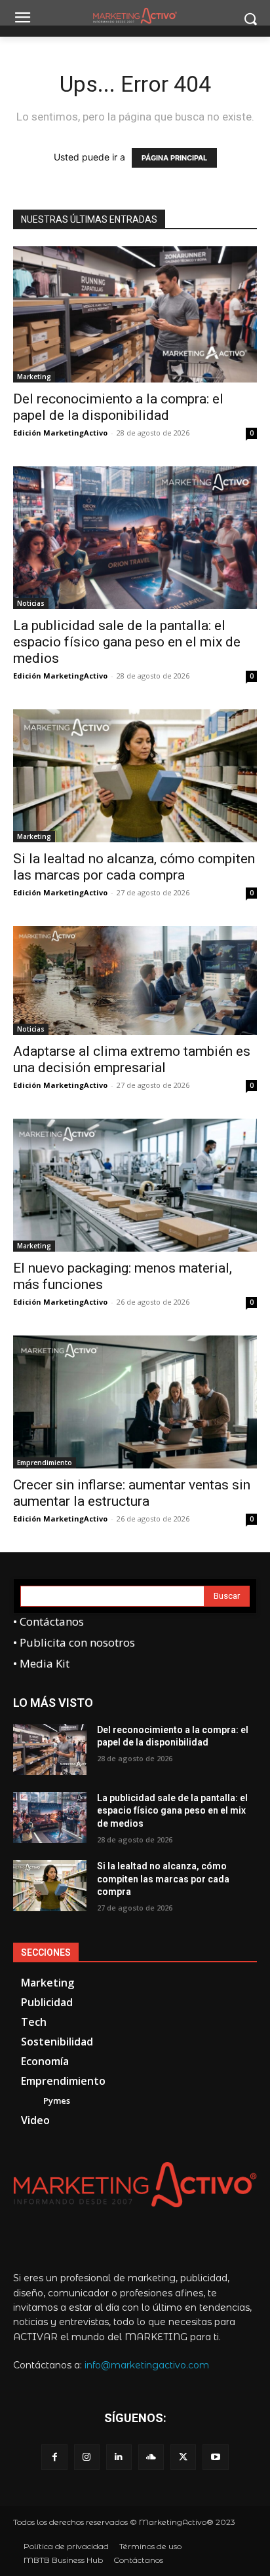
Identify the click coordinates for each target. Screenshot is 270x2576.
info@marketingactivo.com (147, 2365)
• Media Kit (41, 1663)
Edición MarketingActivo (60, 433)
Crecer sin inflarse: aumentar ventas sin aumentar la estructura (132, 1493)
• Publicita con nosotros (74, 1642)
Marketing (34, 377)
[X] (183, 2457)
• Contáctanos (48, 1621)
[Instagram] (87, 2457)
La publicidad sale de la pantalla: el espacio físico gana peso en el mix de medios (127, 642)
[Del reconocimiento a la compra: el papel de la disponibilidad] (135, 314)
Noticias (31, 603)
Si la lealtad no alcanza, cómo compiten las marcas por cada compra (134, 867)
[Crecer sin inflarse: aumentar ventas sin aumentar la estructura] (135, 1402)
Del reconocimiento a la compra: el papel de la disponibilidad (118, 407)
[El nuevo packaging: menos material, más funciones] (135, 1185)
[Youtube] (215, 2457)
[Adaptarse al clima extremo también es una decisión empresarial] (135, 980)
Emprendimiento (45, 1463)
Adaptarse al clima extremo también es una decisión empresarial (132, 1059)
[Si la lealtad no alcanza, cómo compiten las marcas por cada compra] (135, 776)
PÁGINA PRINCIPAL (174, 158)
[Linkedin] (119, 2457)
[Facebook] (54, 2457)
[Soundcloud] (151, 2457)
